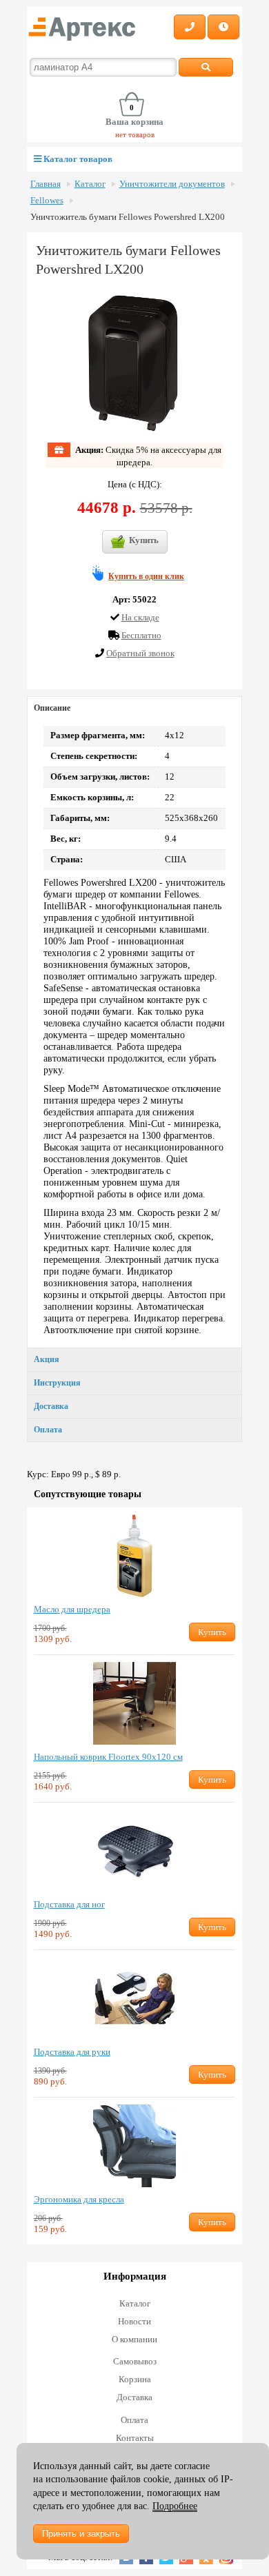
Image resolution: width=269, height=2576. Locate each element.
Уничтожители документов (172, 184)
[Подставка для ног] (135, 1851)
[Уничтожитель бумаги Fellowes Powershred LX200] (134, 363)
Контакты (135, 2438)
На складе (140, 617)
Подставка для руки (72, 2052)
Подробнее (175, 2506)
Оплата (48, 1430)
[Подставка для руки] (135, 1998)
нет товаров (135, 134)
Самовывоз (135, 2361)
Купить (144, 540)
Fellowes (47, 201)
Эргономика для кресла (79, 2199)
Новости (134, 2321)
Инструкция (57, 1383)
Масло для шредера (72, 1609)
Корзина (135, 2379)
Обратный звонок (140, 653)
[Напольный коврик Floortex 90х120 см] (135, 1703)
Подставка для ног (69, 1904)
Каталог (90, 184)
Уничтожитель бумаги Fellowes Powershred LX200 (128, 217)
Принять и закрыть (81, 2534)
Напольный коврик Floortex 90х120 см (108, 1757)
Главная (46, 184)
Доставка (51, 1406)
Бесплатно (141, 635)
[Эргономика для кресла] (135, 2146)
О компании (134, 2339)
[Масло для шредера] (135, 1556)
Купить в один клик (146, 576)
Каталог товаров (77, 159)
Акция (47, 1359)
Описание (52, 708)
